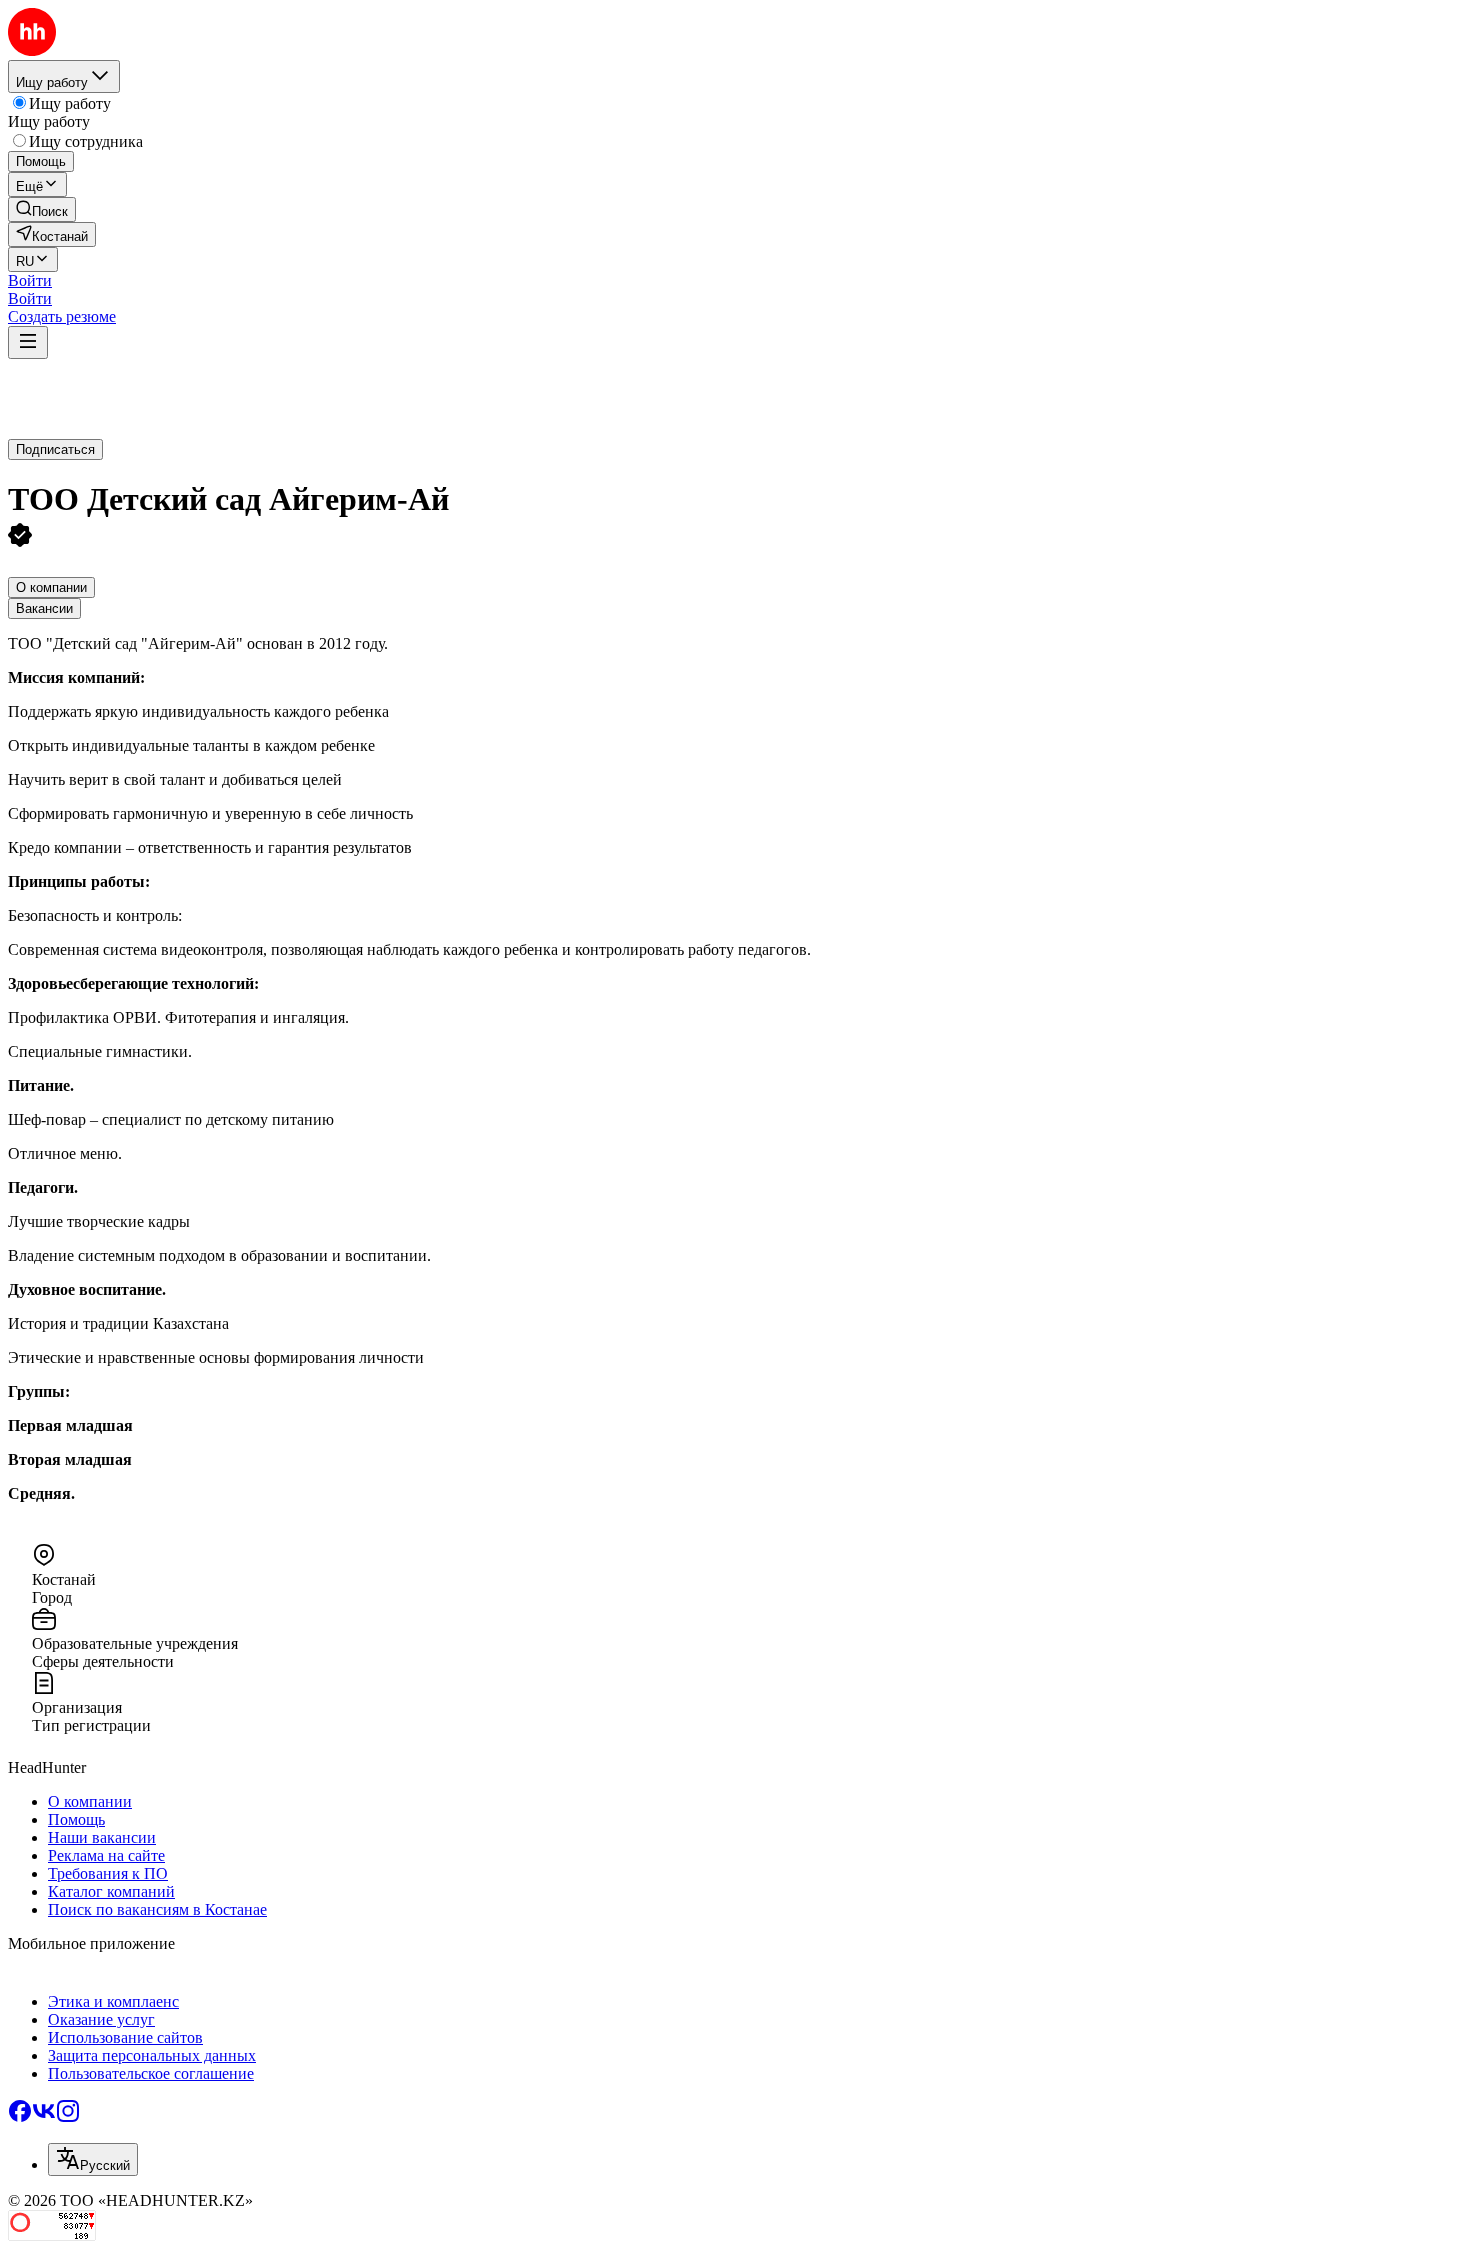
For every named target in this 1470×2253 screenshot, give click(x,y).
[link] (42, 209)
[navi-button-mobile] (28, 342)
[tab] (51, 587)
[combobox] (93, 2159)
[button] (30, 280)
